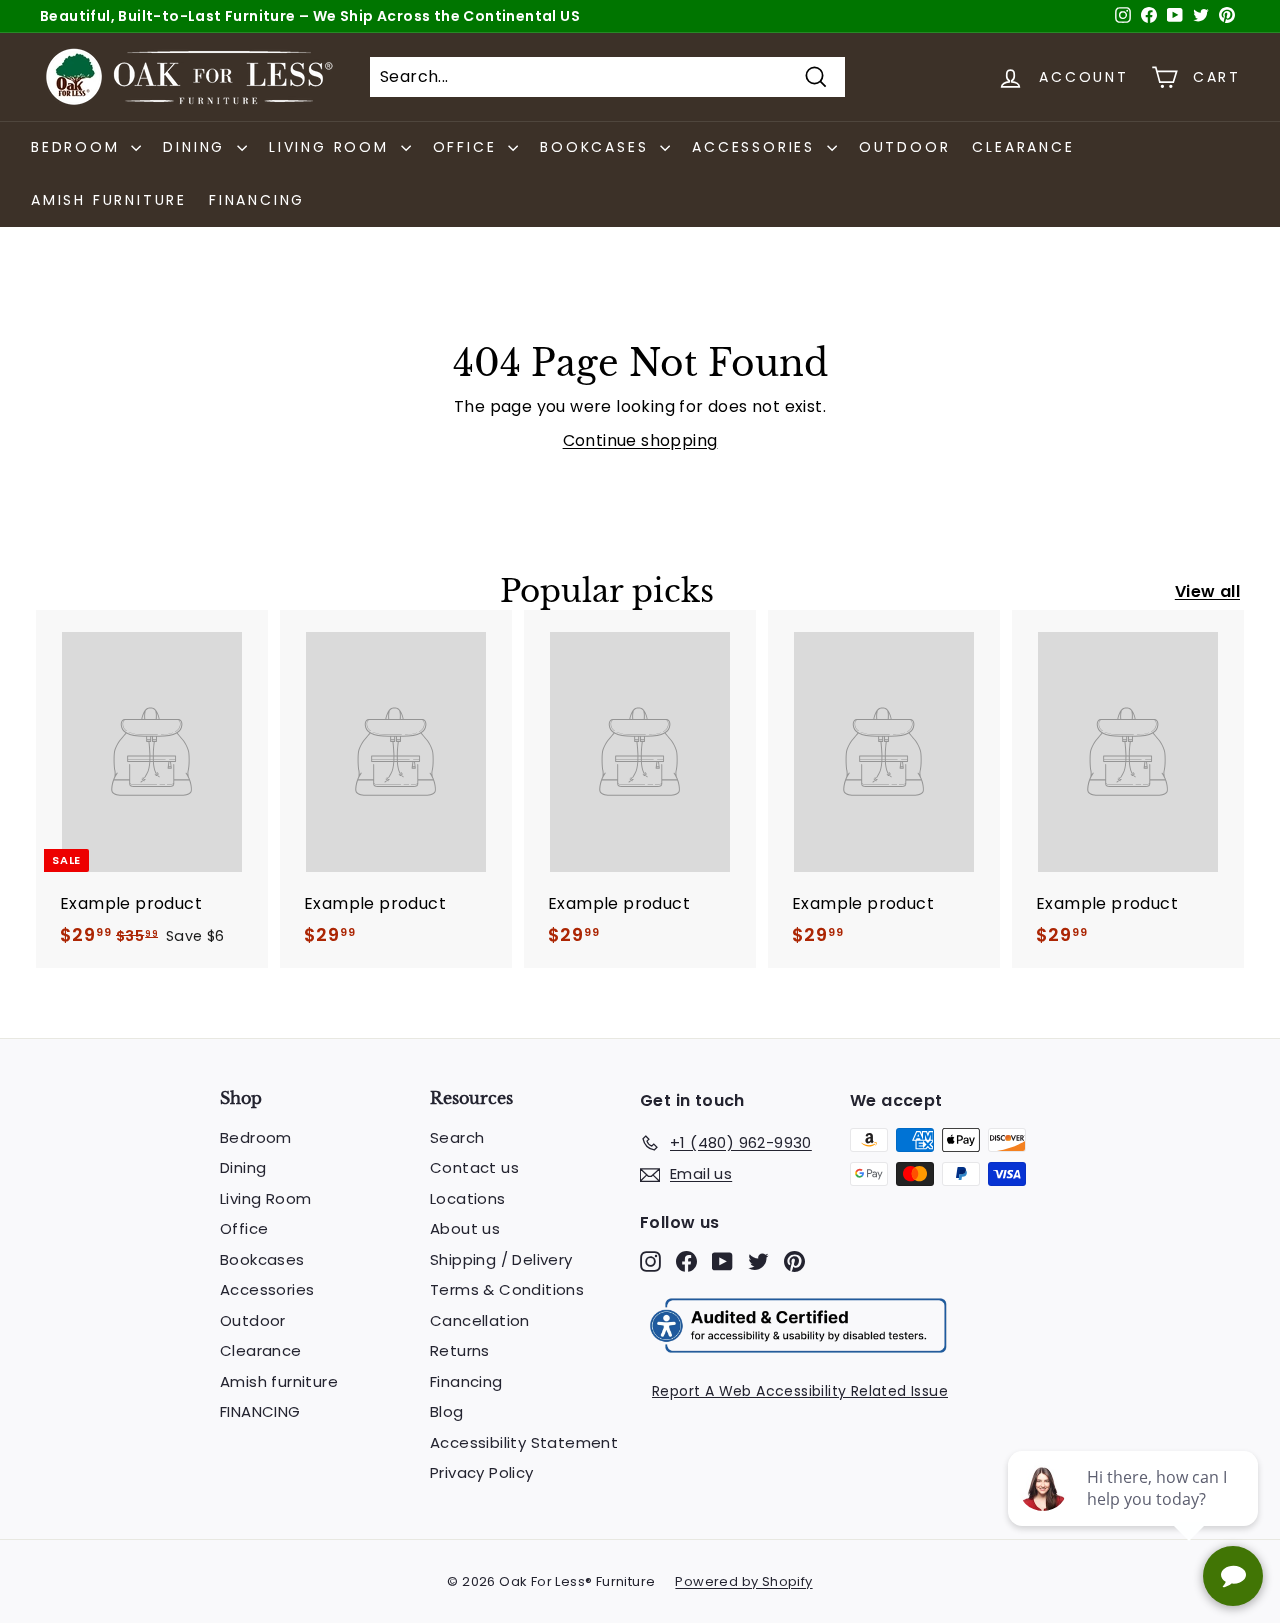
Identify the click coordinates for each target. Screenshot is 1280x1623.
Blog (447, 1411)
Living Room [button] (332, 147)
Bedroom (256, 1137)
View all (1207, 591)
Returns (460, 1350)
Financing (466, 1381)
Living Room (265, 1198)
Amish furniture (109, 200)
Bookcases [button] (597, 147)
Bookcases (262, 1259)
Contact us (474, 1167)
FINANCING (257, 200)
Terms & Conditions (507, 1289)
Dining (243, 1167)
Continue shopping (640, 440)
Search (457, 1137)
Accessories (267, 1289)
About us (465, 1228)
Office (244, 1228)
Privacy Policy (482, 1472)
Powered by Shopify (743, 1581)
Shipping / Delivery (501, 1259)
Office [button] (468, 147)
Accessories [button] (757, 147)
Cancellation (480, 1320)
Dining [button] (197, 147)
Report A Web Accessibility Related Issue (800, 1391)
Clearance (1023, 147)
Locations (468, 1198)
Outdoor (905, 147)
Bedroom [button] (78, 147)
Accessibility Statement (524, 1442)
